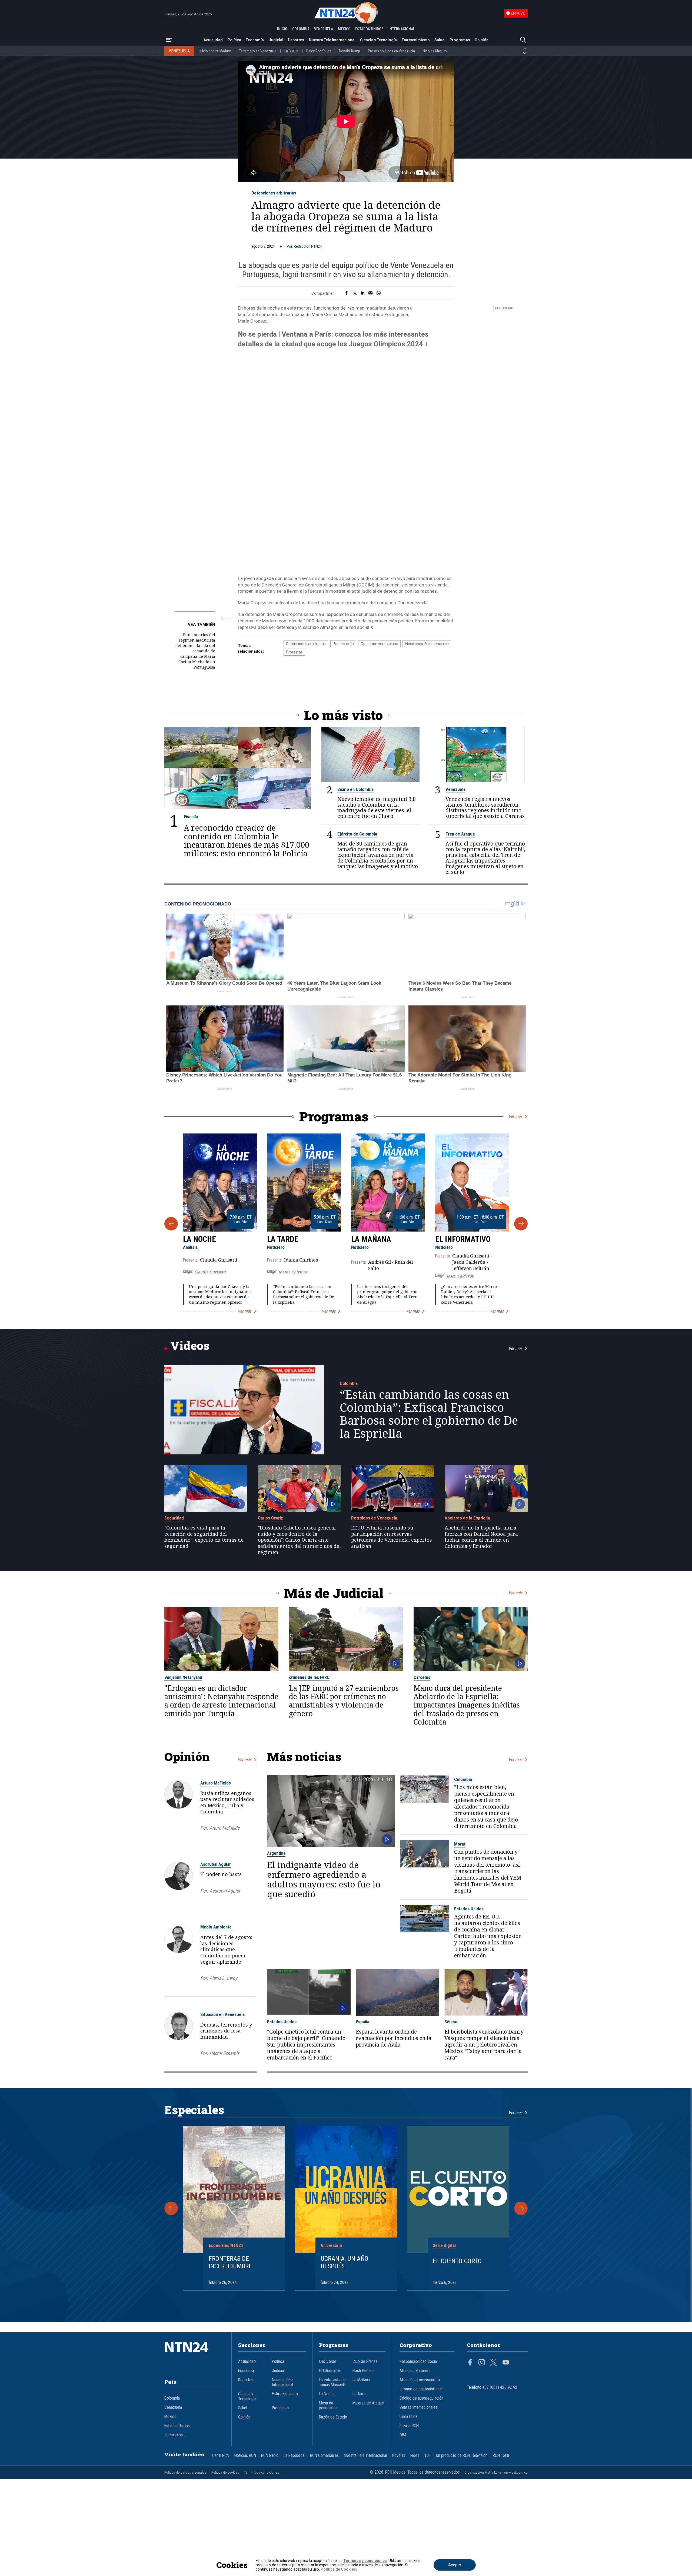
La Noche (199, 1239)
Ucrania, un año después (345, 2263)
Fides (415, 2456)
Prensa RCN (409, 2426)
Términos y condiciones (262, 2472)
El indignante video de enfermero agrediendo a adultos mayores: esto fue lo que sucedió (324, 1879)
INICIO (282, 29)
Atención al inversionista (420, 2380)
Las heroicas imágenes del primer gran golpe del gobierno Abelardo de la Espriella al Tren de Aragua (387, 1294)
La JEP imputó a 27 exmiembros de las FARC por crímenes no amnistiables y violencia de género (344, 1701)
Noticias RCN (245, 2456)
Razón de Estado (333, 2417)
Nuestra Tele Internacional (332, 40)
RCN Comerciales (324, 2456)
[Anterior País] (525, 49)
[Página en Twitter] (494, 2363)
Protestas (294, 652)
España (362, 2022)
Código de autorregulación (421, 2398)
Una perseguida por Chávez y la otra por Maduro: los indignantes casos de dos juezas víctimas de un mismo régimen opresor (220, 1294)
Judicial (276, 40)
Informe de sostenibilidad (421, 2389)
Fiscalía (191, 817)
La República (294, 2456)
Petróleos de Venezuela (374, 1518)
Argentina (276, 1853)
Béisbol (451, 2022)
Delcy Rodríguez (319, 51)
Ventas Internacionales (418, 2407)
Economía (255, 40)
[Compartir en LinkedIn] (363, 293)
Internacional (175, 2435)
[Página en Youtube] (506, 2363)
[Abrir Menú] (169, 40)
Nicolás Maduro (435, 51)
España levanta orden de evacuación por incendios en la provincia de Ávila (394, 2038)
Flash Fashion (363, 2371)
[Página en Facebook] (470, 2363)
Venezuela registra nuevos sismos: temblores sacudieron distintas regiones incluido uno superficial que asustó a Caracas (485, 807)
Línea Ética (408, 2417)
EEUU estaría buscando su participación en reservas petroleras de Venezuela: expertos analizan (392, 1537)
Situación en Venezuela (222, 2014)
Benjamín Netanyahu (183, 1677)
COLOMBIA (301, 29)
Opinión (482, 40)
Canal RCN (221, 2456)
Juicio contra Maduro (215, 51)
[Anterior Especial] (171, 2208)
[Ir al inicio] (195, 2355)
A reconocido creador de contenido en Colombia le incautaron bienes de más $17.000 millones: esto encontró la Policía (247, 841)
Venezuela (455, 789)
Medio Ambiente (216, 1927)
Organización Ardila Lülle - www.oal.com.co (496, 2472)
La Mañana (371, 1239)
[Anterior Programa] (171, 1224)
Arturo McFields (216, 1783)
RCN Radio (270, 2456)
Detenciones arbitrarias (274, 193)
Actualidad (213, 40)
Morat (460, 1844)
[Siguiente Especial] (521, 2208)
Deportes (296, 40)
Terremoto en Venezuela (258, 51)
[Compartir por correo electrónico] (370, 293)
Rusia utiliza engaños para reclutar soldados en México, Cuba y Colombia (227, 1802)
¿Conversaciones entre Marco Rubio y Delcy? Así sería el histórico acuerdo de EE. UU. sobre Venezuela (469, 1294)
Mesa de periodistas (328, 2406)
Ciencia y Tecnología (378, 40)
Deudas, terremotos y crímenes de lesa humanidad (226, 2031)
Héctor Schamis (224, 2053)
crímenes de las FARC (309, 1677)
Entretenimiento (416, 40)
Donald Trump (350, 51)
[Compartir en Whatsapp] (379, 293)
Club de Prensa (365, 2362)
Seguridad (174, 1518)
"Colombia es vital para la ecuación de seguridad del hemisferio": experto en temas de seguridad (204, 1537)
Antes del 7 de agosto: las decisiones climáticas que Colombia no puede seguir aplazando (226, 1949)
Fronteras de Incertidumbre (230, 2263)
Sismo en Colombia (355, 789)
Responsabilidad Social (419, 2362)
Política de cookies (225, 2472)
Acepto (455, 2565)
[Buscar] (523, 40)
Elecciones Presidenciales (427, 644)
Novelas (399, 2456)
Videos (190, 1345)
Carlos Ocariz (270, 1518)
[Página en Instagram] (482, 2363)
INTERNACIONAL (402, 29)
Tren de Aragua (460, 834)
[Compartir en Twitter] (355, 293)
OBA (403, 2435)
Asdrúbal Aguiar (216, 1864)
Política (234, 40)
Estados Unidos (469, 1909)
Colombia (349, 1383)
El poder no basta (221, 1874)
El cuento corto (457, 2261)
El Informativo (463, 1239)
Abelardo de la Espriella (467, 1518)
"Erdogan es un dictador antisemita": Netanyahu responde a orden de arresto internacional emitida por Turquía (221, 1701)
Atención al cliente (415, 2371)
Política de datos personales (185, 2472)
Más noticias (304, 1757)
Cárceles (422, 1677)
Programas (460, 40)
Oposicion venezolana (379, 644)
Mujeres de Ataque (368, 2403)
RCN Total (501, 2456)
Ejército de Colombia (357, 834)
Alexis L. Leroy (223, 1978)
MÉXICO (344, 29)
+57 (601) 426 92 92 (500, 2387)
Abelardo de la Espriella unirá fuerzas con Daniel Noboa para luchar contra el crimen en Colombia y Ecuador (481, 1537)
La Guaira (291, 51)
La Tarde (283, 1239)
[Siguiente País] (525, 53)
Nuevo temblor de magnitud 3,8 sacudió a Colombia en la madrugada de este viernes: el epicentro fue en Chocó (377, 807)
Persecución (343, 644)
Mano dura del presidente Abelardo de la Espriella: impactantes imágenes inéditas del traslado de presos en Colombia (467, 1705)
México (170, 2417)
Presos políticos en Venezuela (391, 51)
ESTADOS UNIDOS (369, 29)
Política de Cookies (338, 2569)
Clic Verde (328, 2362)
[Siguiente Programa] (521, 1224)
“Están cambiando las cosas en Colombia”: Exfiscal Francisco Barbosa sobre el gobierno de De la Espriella (304, 1294)
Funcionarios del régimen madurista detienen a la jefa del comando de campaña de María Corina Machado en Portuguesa (195, 651)
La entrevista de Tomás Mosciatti (333, 2382)
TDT (428, 2456)
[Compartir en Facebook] (346, 293)
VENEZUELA (324, 29)
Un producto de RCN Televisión (462, 2456)
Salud (440, 40)
